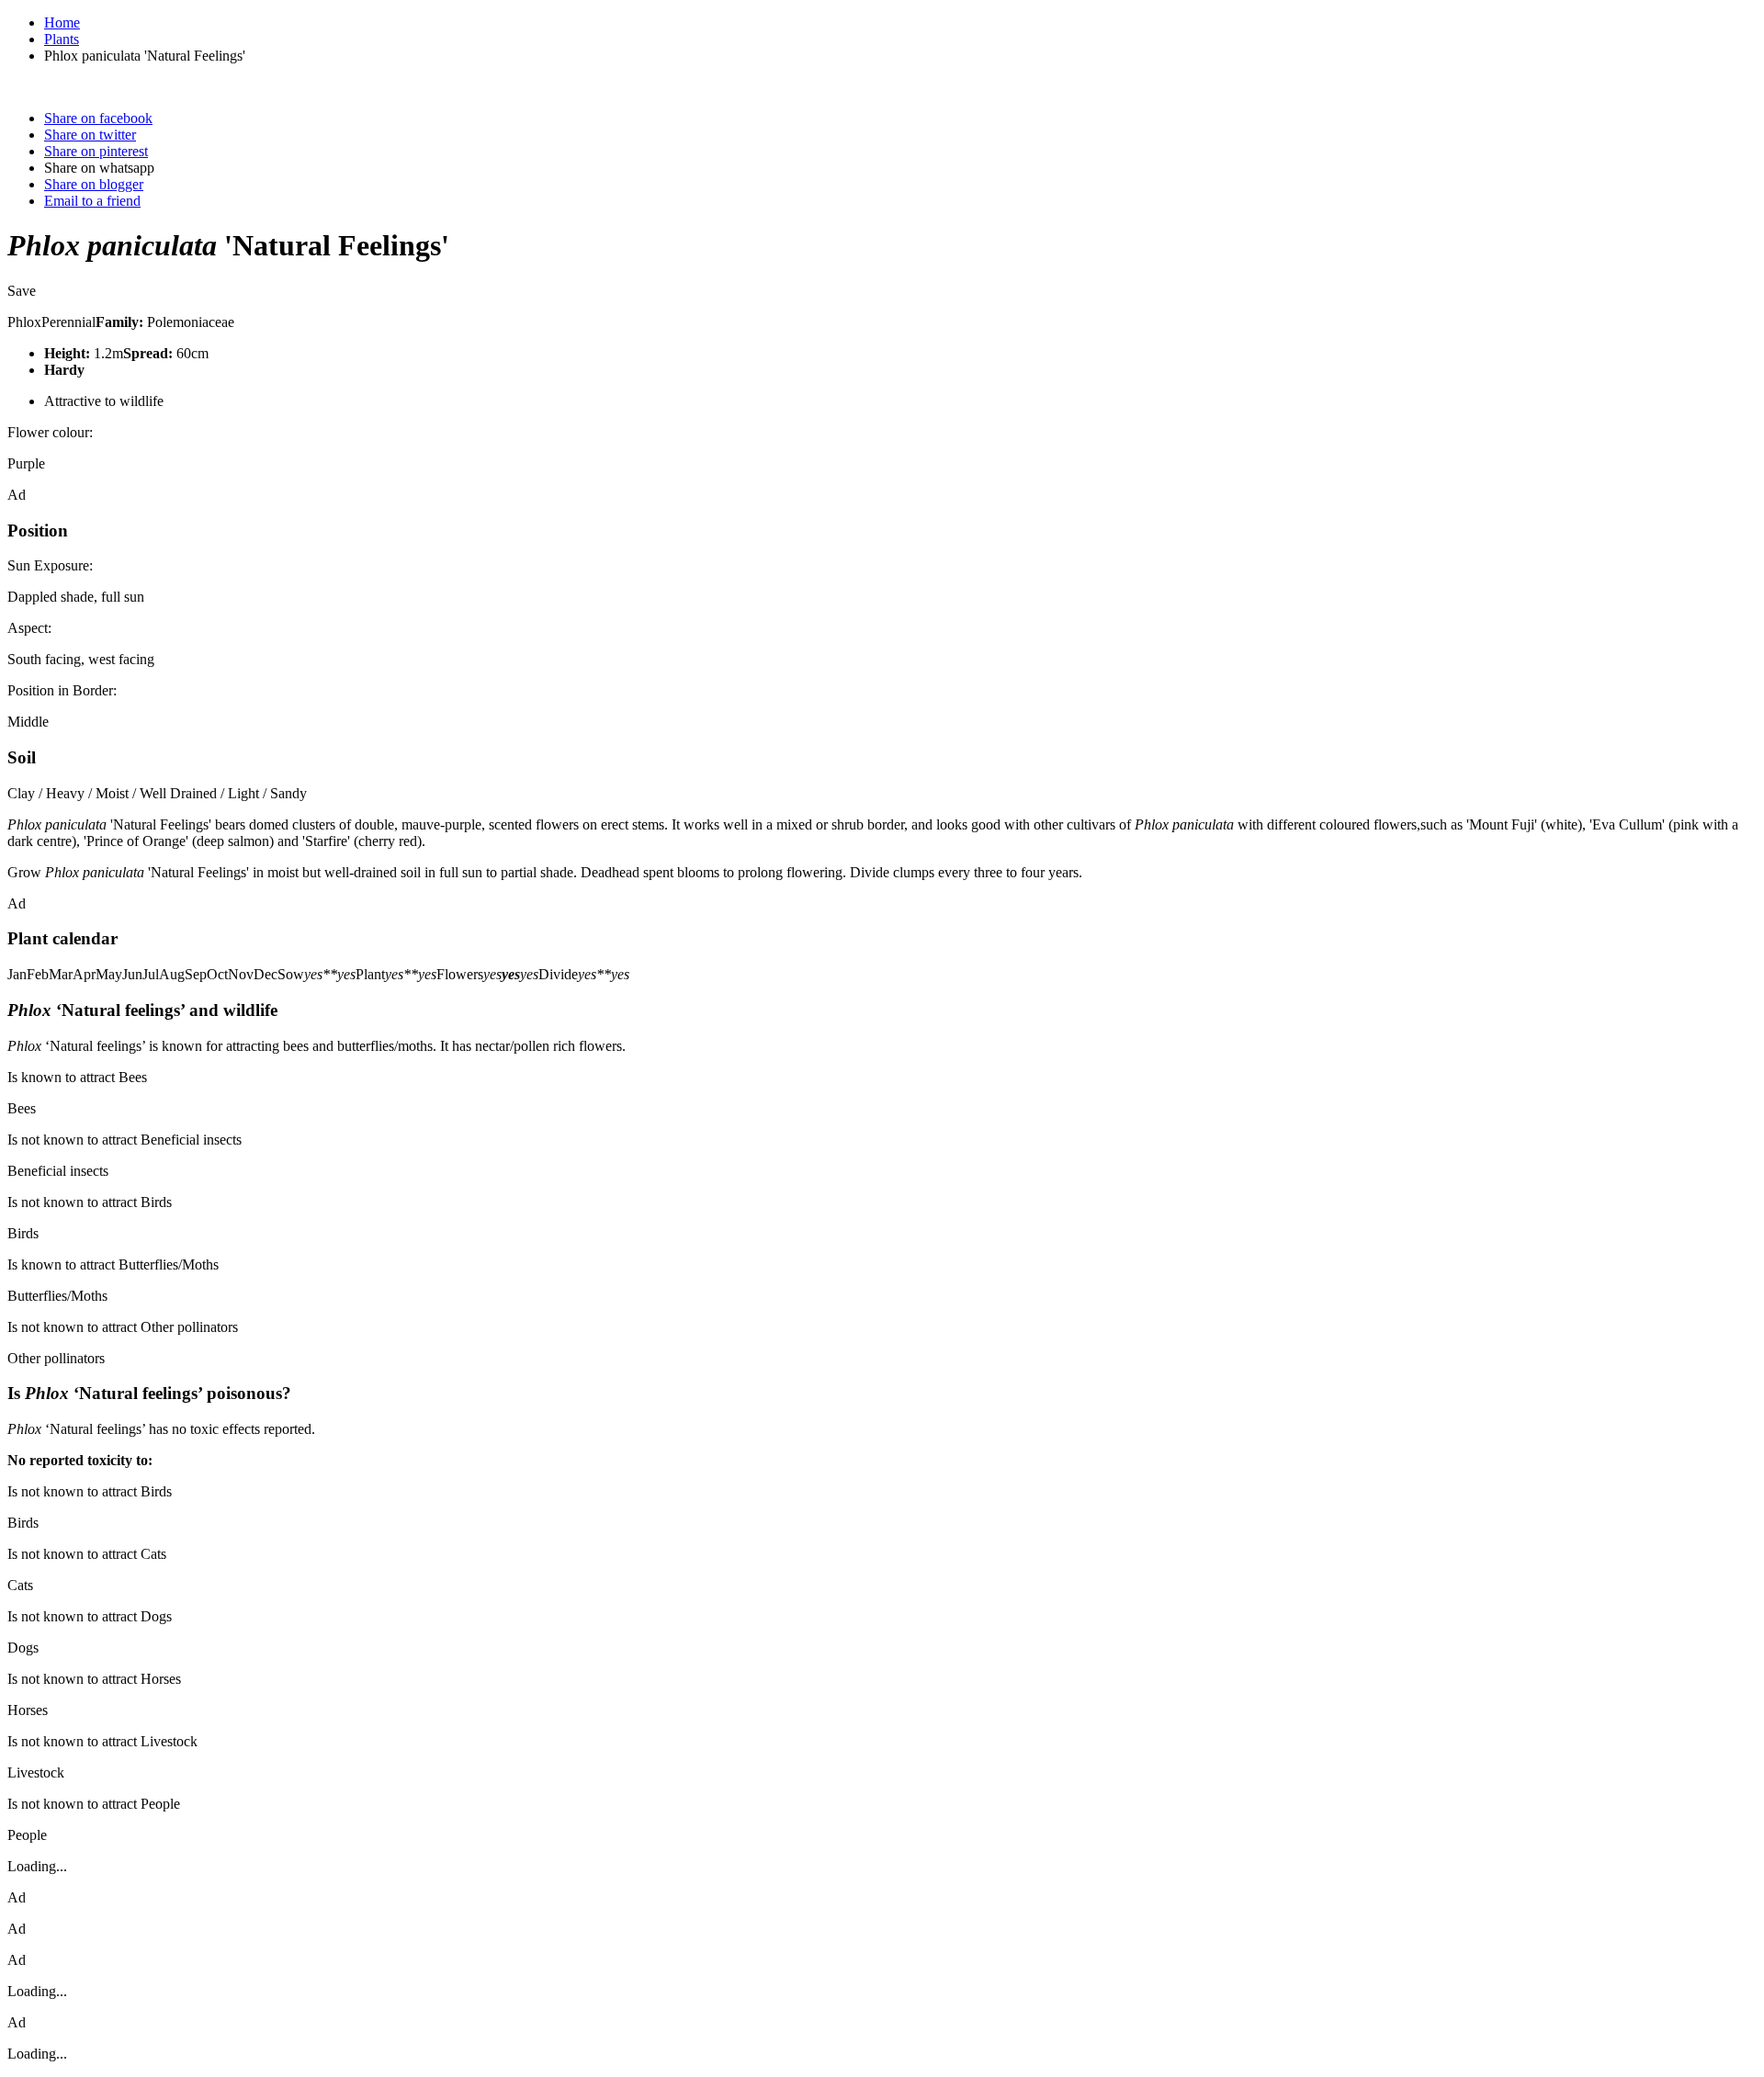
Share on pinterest (96, 151)
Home (62, 23)
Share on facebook (98, 118)
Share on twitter (90, 135)
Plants (62, 39)
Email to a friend (92, 201)
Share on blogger (94, 184)
